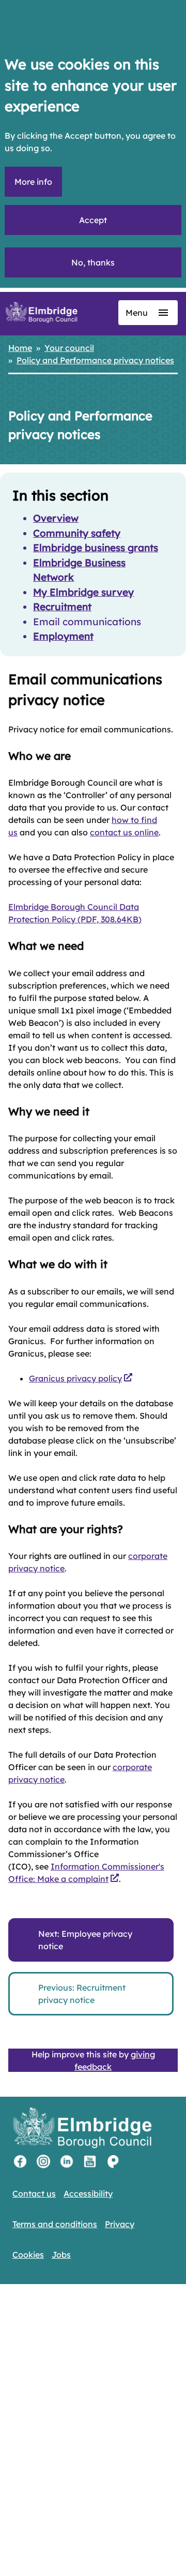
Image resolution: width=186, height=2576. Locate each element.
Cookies (28, 2255)
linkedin (67, 2161)
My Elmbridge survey (83, 592)
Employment (63, 636)
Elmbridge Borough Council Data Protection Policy (75, 913)
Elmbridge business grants (96, 548)
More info (33, 182)
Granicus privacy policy (75, 1378)
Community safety (77, 533)
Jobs (61, 2255)
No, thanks (93, 262)
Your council (69, 348)
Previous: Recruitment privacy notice (82, 1994)
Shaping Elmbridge (113, 2161)
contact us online (124, 832)
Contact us (34, 2194)
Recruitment (62, 607)
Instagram (43, 2161)
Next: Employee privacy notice (85, 1940)
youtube (90, 2161)
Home (20, 348)
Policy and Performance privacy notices (95, 360)
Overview (56, 518)
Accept (93, 220)
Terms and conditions (55, 2224)
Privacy (120, 2224)
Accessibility (88, 2194)
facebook (20, 2161)
